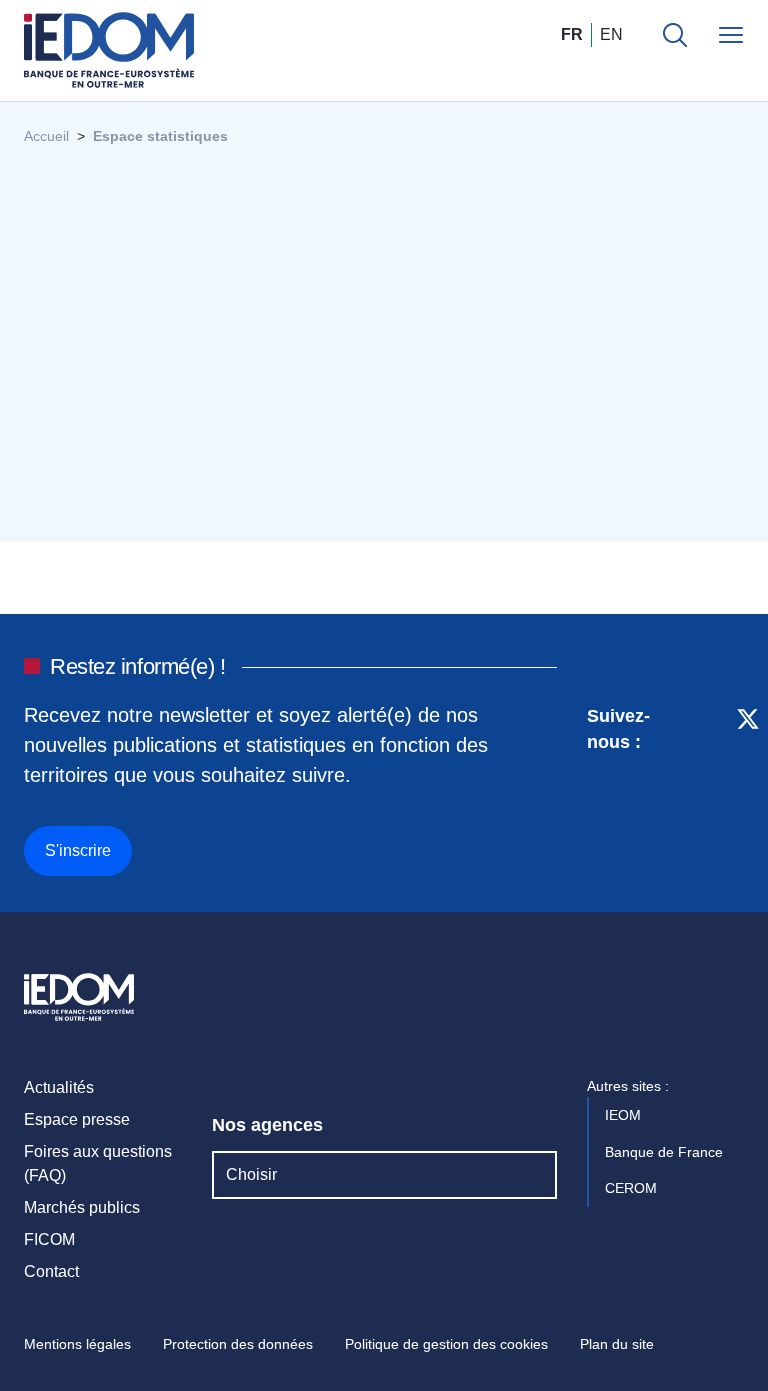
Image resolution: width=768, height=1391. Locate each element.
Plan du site (617, 1344)
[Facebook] (710, 787)
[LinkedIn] (675, 787)
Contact (51, 1271)
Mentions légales (77, 1344)
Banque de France (666, 1152)
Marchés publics (82, 1207)
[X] (748, 787)
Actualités (59, 1087)
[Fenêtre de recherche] (675, 35)
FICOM (49, 1239)
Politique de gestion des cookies (446, 1344)
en (611, 34)
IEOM (625, 1115)
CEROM (633, 1188)
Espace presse (77, 1119)
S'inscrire (78, 850)
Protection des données (238, 1344)
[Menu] (731, 35)
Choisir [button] (251, 1174)
